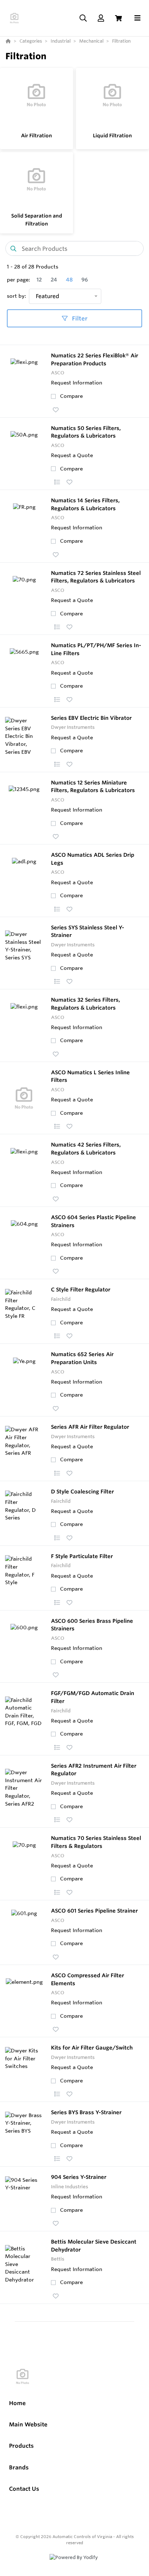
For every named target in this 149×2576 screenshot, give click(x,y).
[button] (56, 410)
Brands (19, 2467)
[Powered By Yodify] (74, 2564)
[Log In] (101, 18)
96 (85, 280)
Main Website (28, 2424)
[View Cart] (118, 18)
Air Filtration (37, 136)
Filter (79, 318)
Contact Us (24, 2489)
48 (69, 280)
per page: (18, 280)
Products (21, 2446)
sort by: (16, 296)
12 (39, 280)
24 (54, 280)
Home (17, 2403)
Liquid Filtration (112, 136)
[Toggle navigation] (137, 18)
